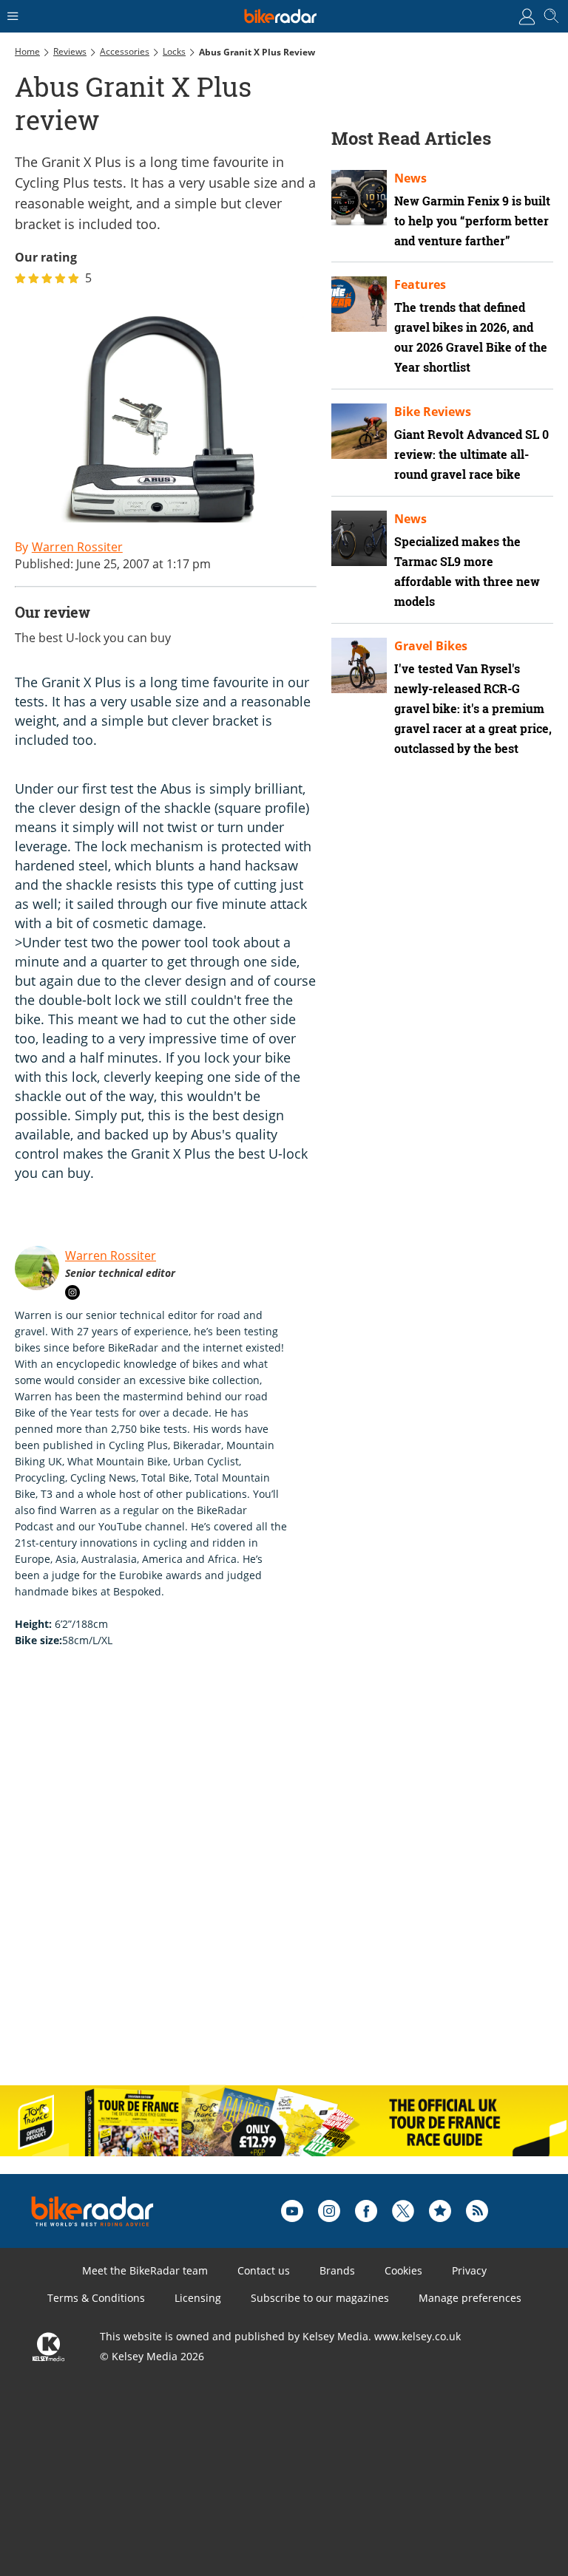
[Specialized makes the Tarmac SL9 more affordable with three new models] (359, 538)
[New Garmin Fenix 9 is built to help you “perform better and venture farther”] (359, 198)
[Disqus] (244, 1882)
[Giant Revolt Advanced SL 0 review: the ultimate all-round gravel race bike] (359, 431)
